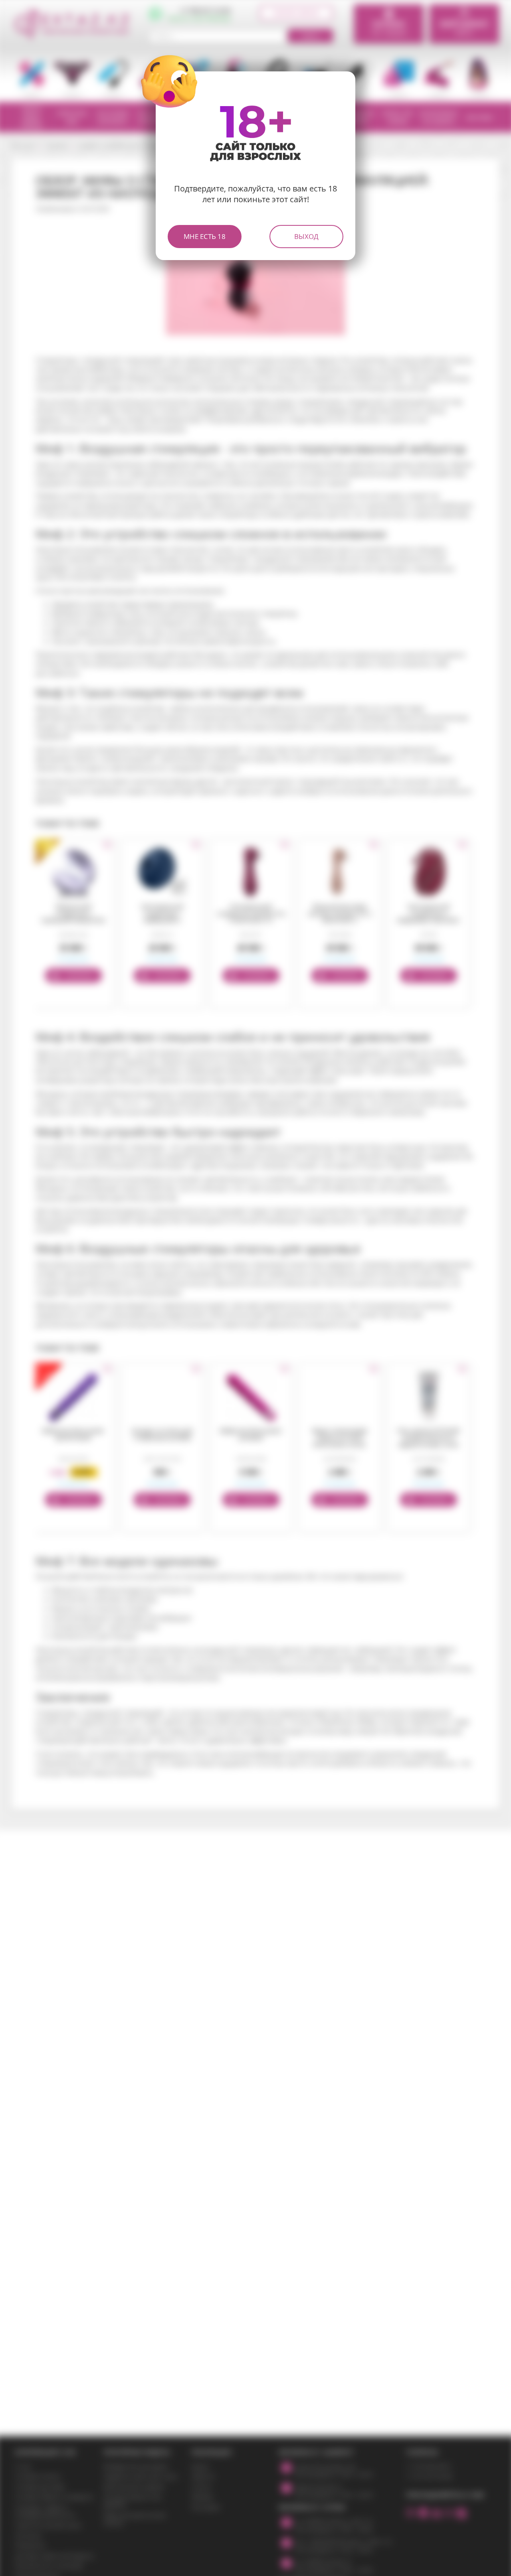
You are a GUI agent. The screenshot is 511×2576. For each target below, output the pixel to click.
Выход (306, 236)
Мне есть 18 (205, 236)
